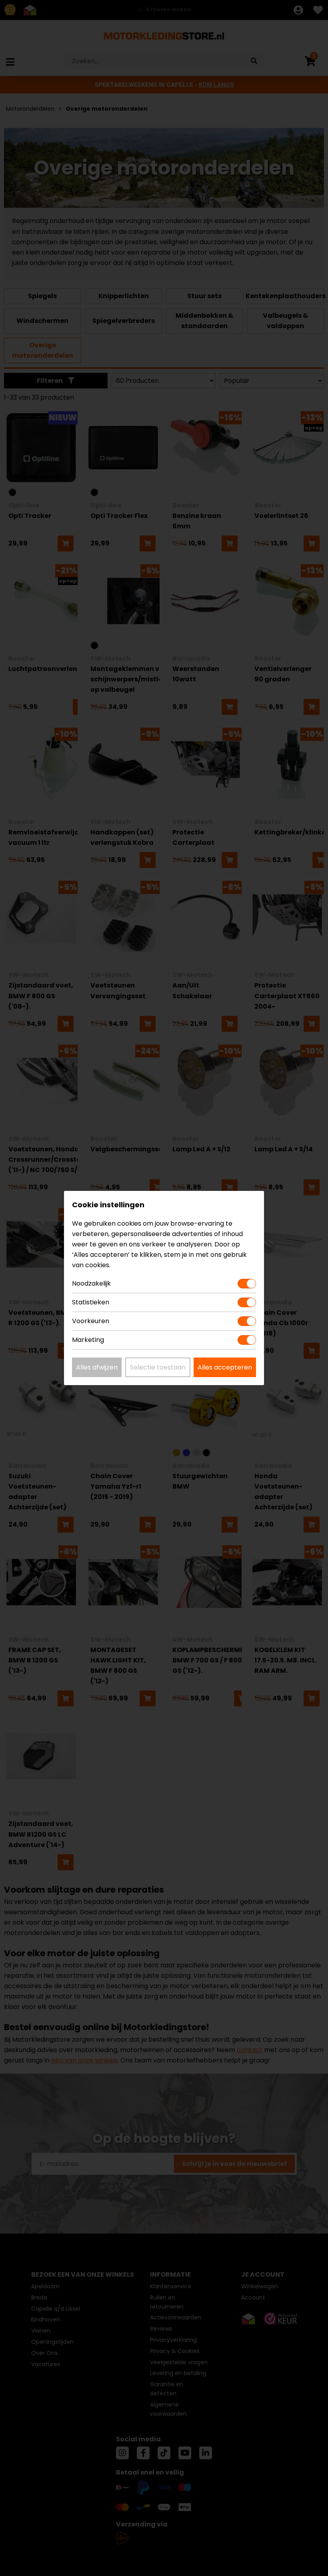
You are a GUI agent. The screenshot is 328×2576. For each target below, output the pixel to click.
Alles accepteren (225, 1367)
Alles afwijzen (97, 1367)
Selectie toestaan (158, 1367)
